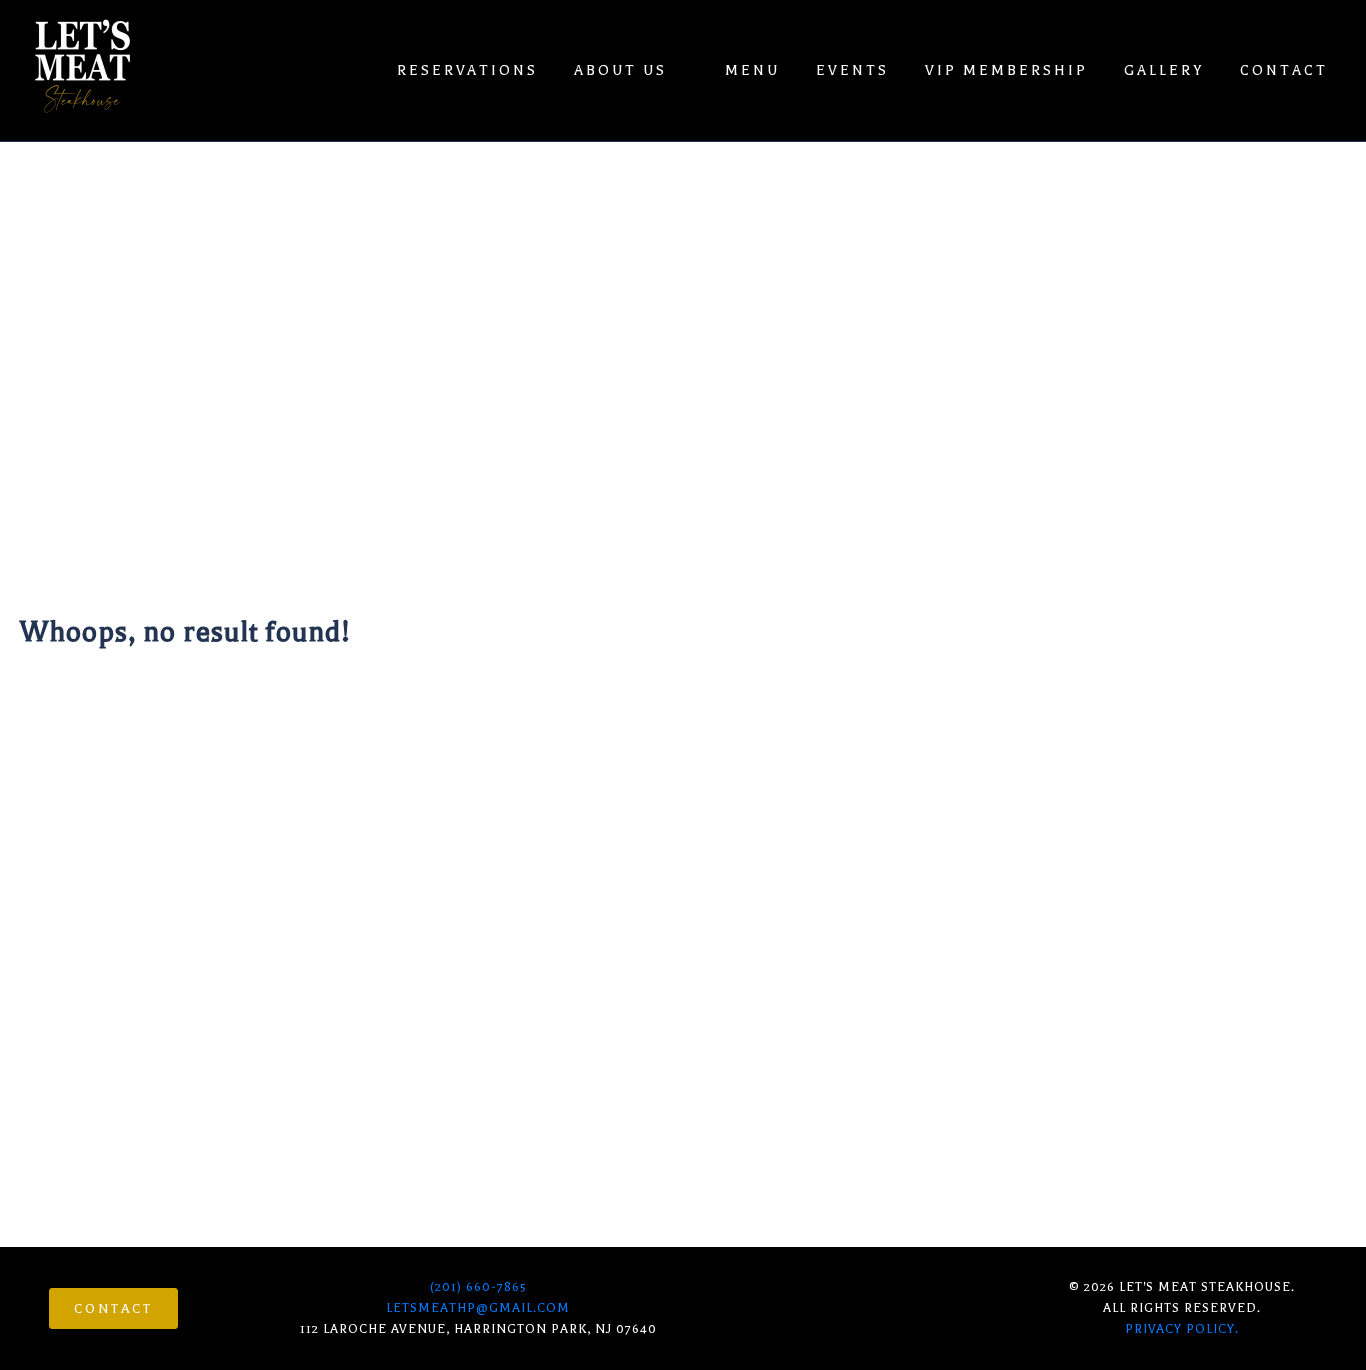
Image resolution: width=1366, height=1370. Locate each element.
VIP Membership (1006, 70)
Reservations (467, 70)
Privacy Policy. (1182, 1329)
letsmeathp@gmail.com (478, 1308)
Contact (1284, 70)
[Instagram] (776, 1307)
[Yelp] (874, 1307)
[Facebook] (825, 1307)
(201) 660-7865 (478, 1287)
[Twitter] (923, 1307)
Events (852, 70)
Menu (752, 70)
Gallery (1164, 70)
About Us (620, 70)
